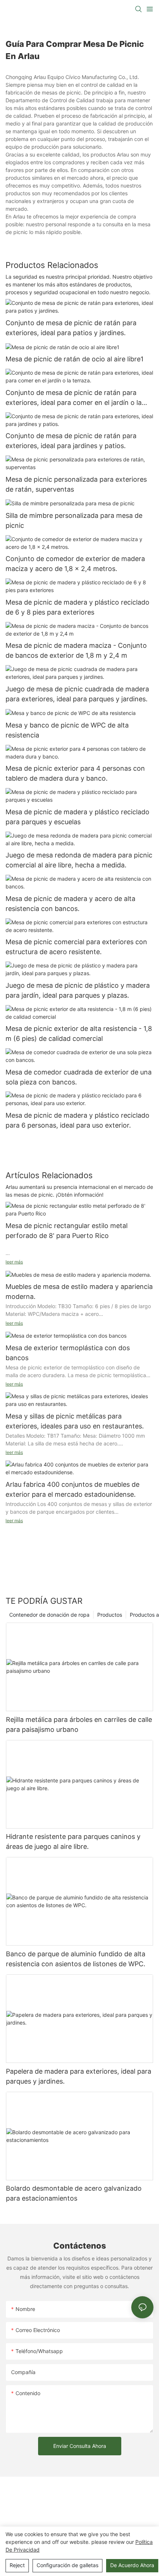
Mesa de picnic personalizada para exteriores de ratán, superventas (76, 484)
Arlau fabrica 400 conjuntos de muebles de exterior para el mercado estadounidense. (72, 1489)
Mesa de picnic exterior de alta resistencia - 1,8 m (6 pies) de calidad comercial (79, 1034)
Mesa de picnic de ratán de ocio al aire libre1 (75, 359)
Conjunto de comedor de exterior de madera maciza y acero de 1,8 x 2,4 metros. (75, 564)
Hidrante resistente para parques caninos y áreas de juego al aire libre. (73, 1841)
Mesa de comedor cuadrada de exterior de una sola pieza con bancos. (79, 1077)
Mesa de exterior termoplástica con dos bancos (68, 1353)
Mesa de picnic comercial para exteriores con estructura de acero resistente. (76, 947)
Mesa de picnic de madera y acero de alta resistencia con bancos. (70, 904)
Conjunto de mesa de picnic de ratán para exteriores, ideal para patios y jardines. (71, 328)
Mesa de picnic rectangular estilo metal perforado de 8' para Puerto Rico (67, 1231)
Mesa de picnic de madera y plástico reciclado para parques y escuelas (77, 817)
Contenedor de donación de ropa (49, 1615)
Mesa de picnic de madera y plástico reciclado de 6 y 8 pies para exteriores (77, 607)
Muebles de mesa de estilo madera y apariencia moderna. (79, 1292)
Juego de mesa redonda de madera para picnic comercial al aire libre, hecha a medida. (79, 860)
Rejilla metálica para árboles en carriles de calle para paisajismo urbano (79, 1724)
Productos (110, 1615)
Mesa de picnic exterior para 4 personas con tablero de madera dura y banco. (75, 773)
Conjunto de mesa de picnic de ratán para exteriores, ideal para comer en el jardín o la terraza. (74, 398)
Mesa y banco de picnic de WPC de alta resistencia (67, 730)
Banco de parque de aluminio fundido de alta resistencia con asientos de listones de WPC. (76, 1959)
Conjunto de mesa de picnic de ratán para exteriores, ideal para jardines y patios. (71, 441)
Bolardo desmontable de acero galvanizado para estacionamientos (74, 2193)
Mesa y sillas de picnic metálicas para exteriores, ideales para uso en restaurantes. (75, 1421)
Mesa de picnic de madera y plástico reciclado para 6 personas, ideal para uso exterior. (77, 1120)
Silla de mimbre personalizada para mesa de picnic (74, 520)
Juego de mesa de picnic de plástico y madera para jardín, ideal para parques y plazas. (78, 990)
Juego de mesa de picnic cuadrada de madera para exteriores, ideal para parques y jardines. (77, 694)
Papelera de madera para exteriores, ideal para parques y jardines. (79, 2076)
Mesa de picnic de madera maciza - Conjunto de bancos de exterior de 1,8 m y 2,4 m (76, 650)
